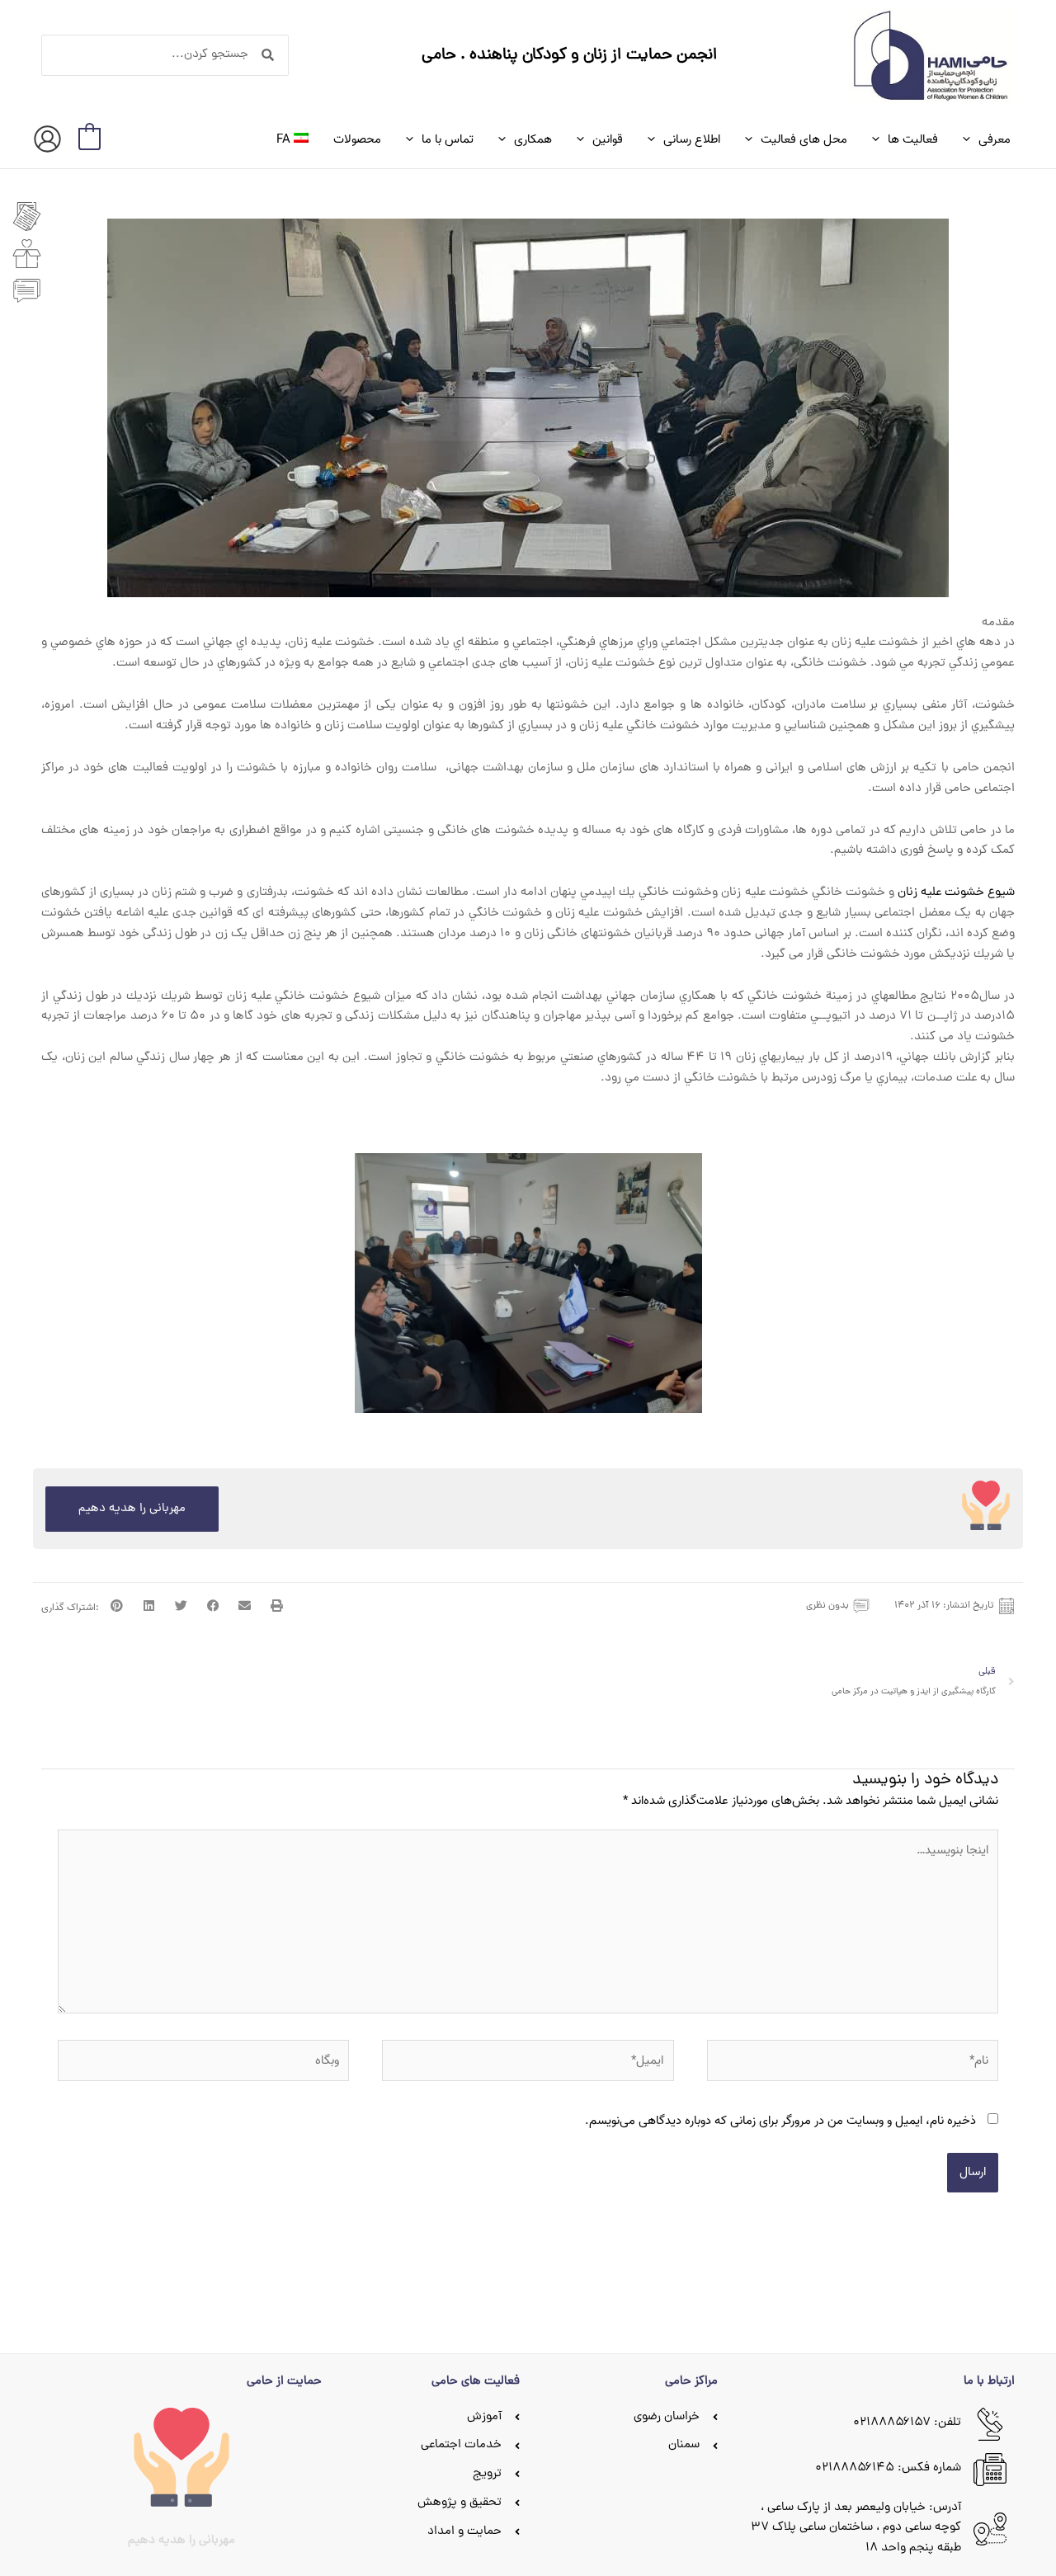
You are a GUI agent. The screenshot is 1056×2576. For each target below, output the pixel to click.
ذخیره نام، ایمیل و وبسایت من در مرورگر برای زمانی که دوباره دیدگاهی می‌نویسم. (780, 2121)
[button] (971, 139)
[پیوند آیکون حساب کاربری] (47, 139)
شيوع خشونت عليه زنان (956, 893)
